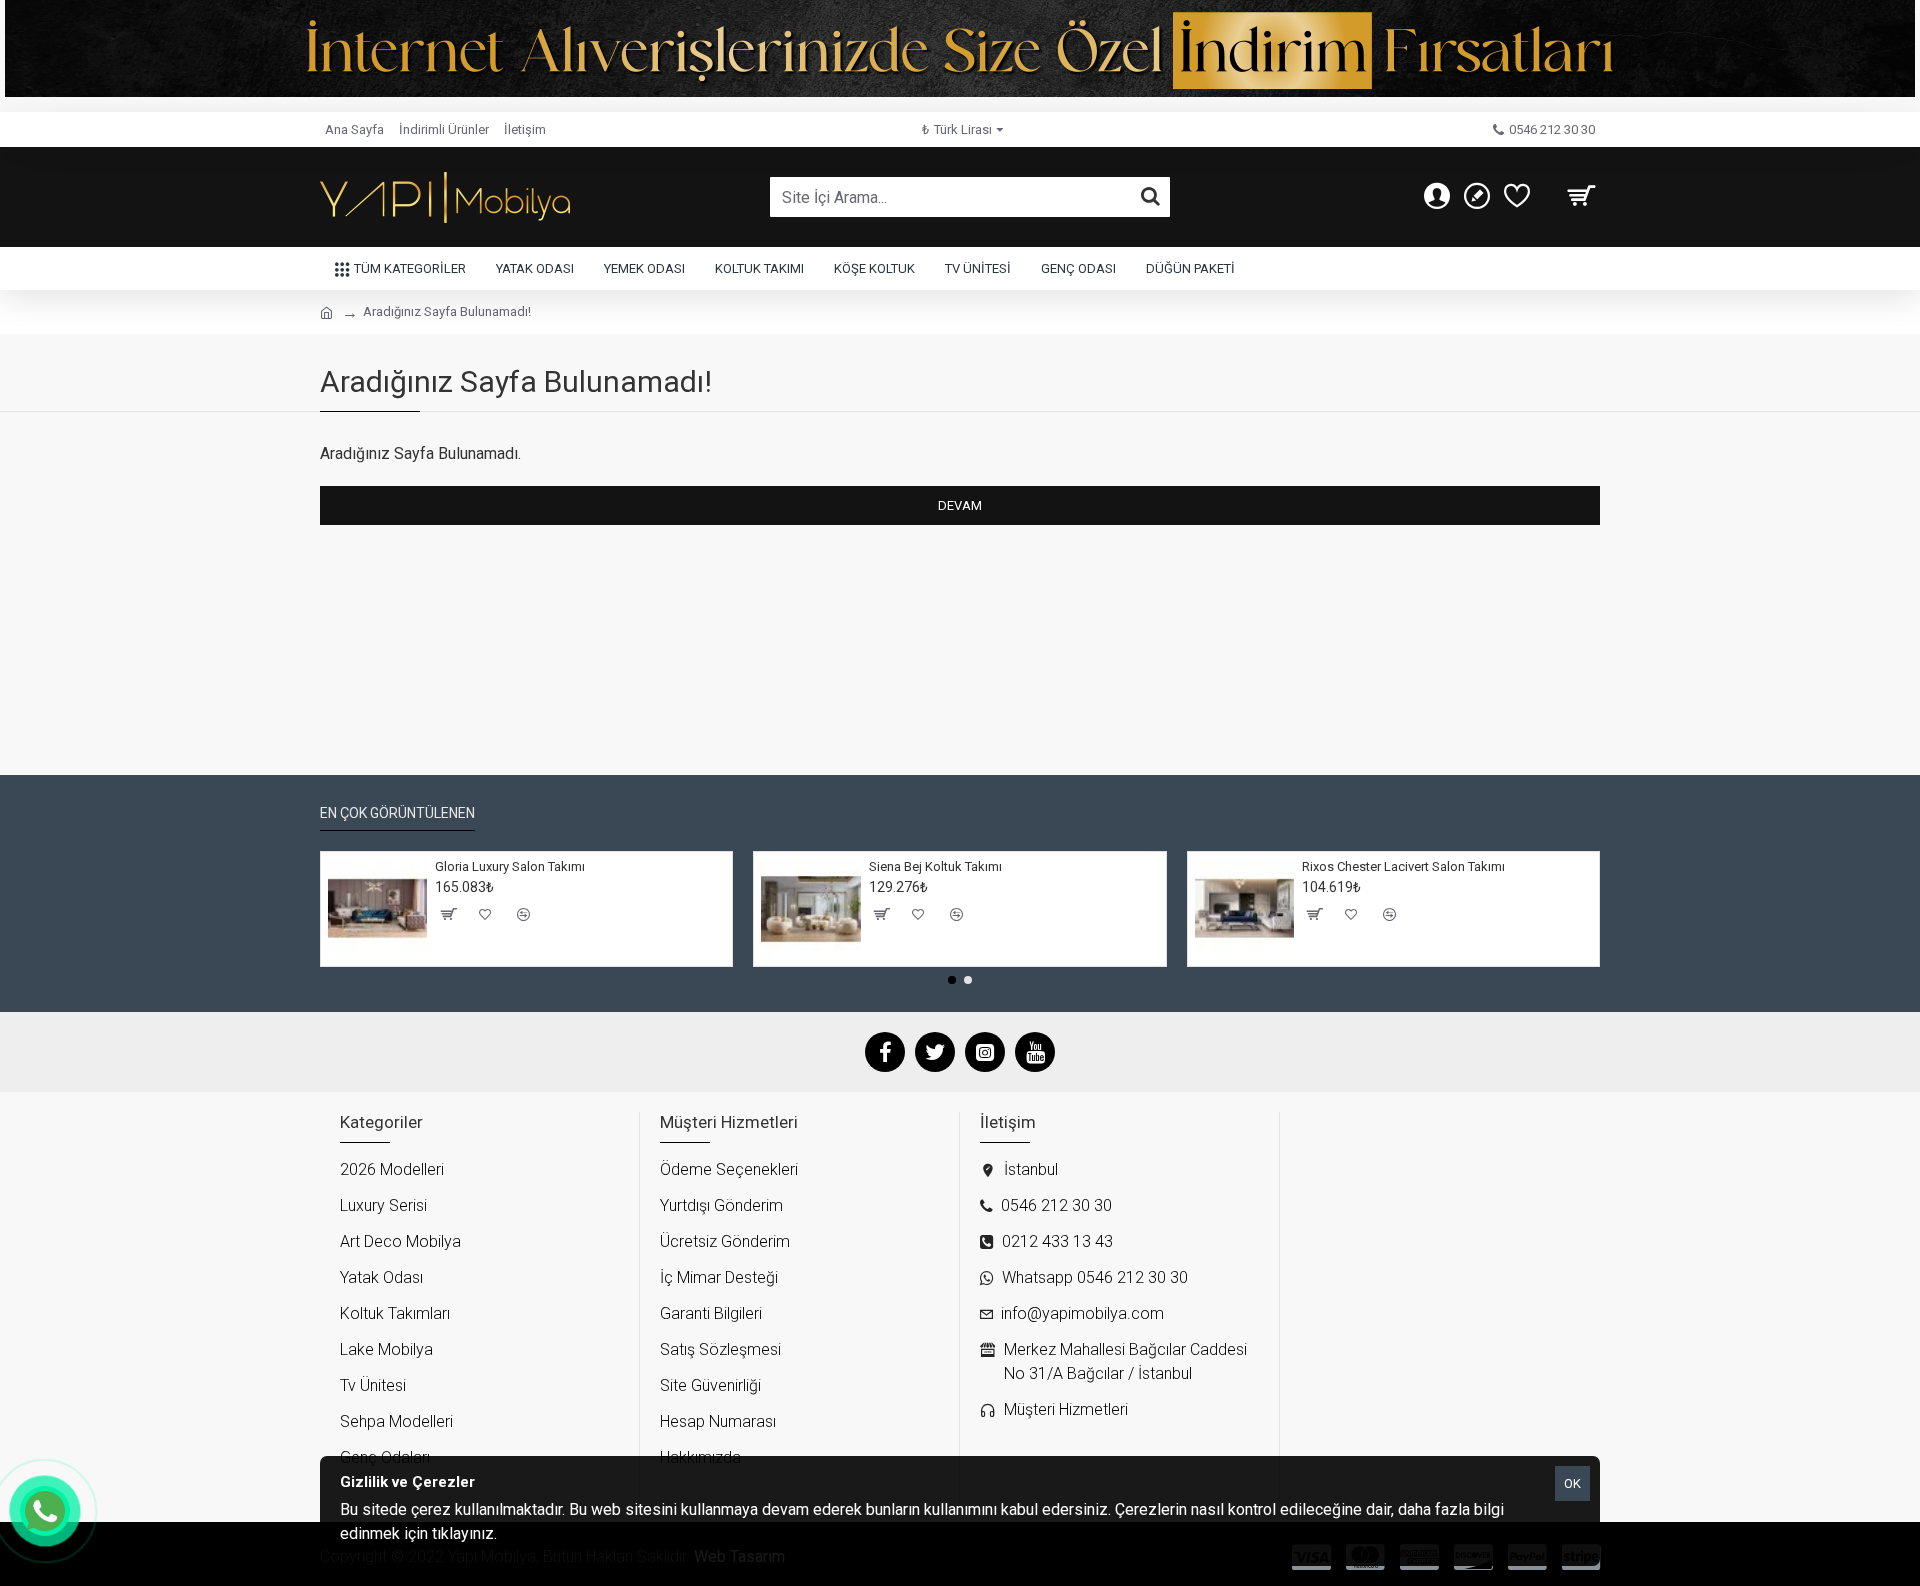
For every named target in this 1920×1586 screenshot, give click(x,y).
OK (1572, 1483)
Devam (960, 505)
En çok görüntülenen (397, 813)
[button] (952, 980)
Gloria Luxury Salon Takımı (510, 866)
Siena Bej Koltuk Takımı (935, 866)
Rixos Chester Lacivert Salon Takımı (1403, 866)
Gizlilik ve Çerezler (563, 1533)
